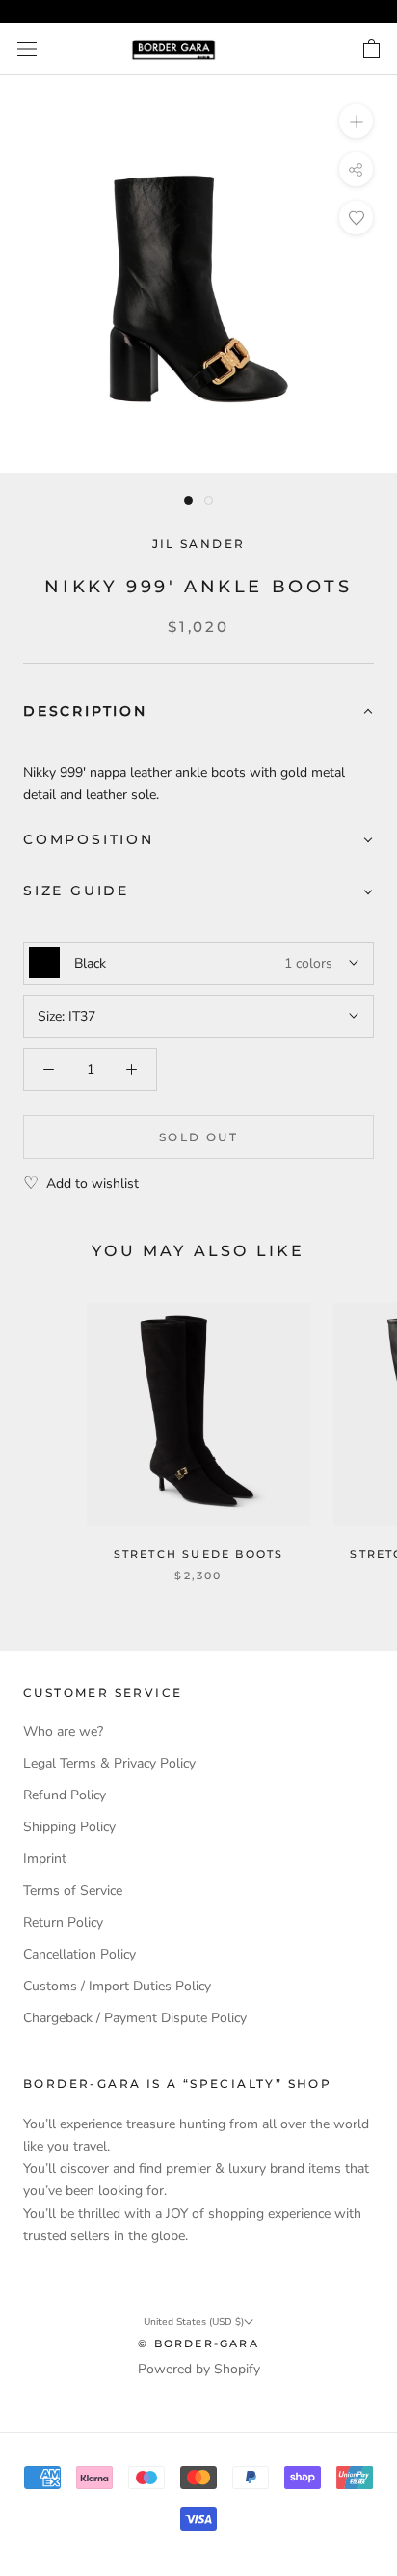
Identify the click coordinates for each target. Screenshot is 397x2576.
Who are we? (63, 1731)
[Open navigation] (27, 50)
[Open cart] (371, 49)
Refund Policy (65, 1795)
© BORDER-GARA (198, 2343)
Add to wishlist (93, 1183)
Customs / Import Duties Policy (117, 1986)
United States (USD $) (194, 2322)
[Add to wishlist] (356, 218)
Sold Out (198, 1137)
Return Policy (63, 1922)
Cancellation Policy (79, 1954)
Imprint (45, 1859)
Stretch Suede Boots (199, 1554)
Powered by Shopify (199, 2369)
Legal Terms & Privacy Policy (109, 1763)
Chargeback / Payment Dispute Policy (135, 2018)
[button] (198, 713)
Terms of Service (73, 1891)
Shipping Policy (69, 1827)
